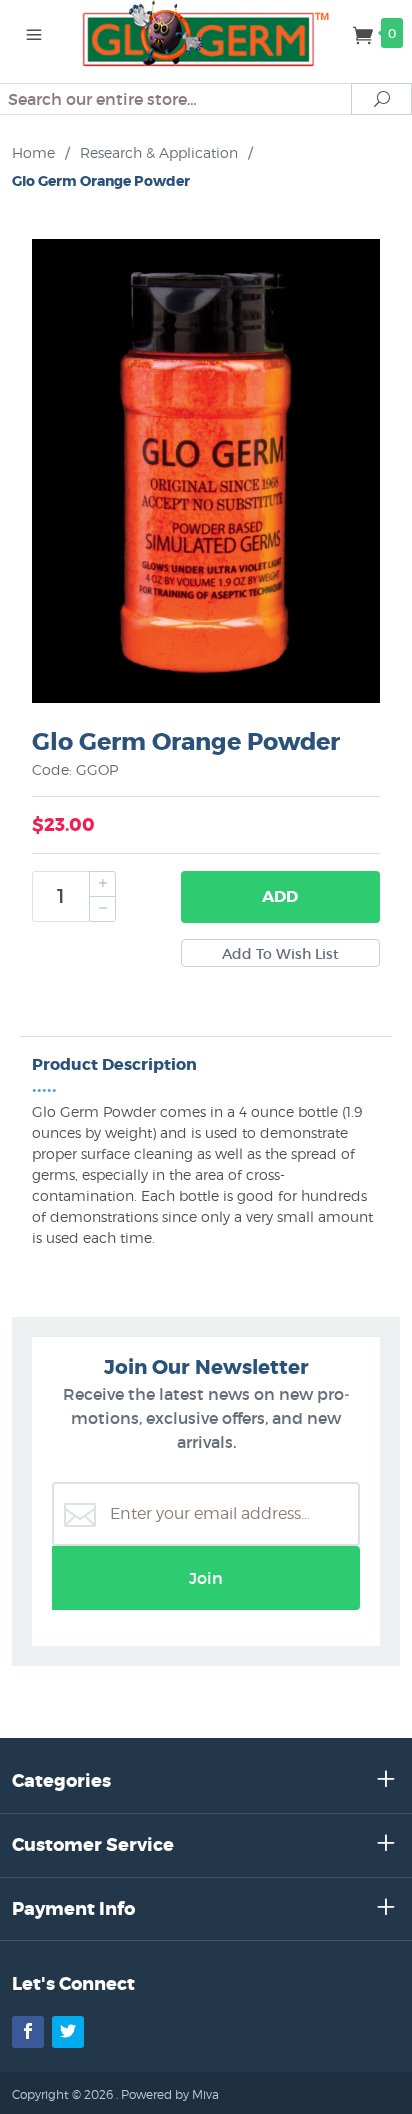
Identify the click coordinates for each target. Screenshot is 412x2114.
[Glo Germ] (206, 32)
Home (33, 152)
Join (206, 1578)
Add (280, 896)
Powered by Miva (170, 2094)
